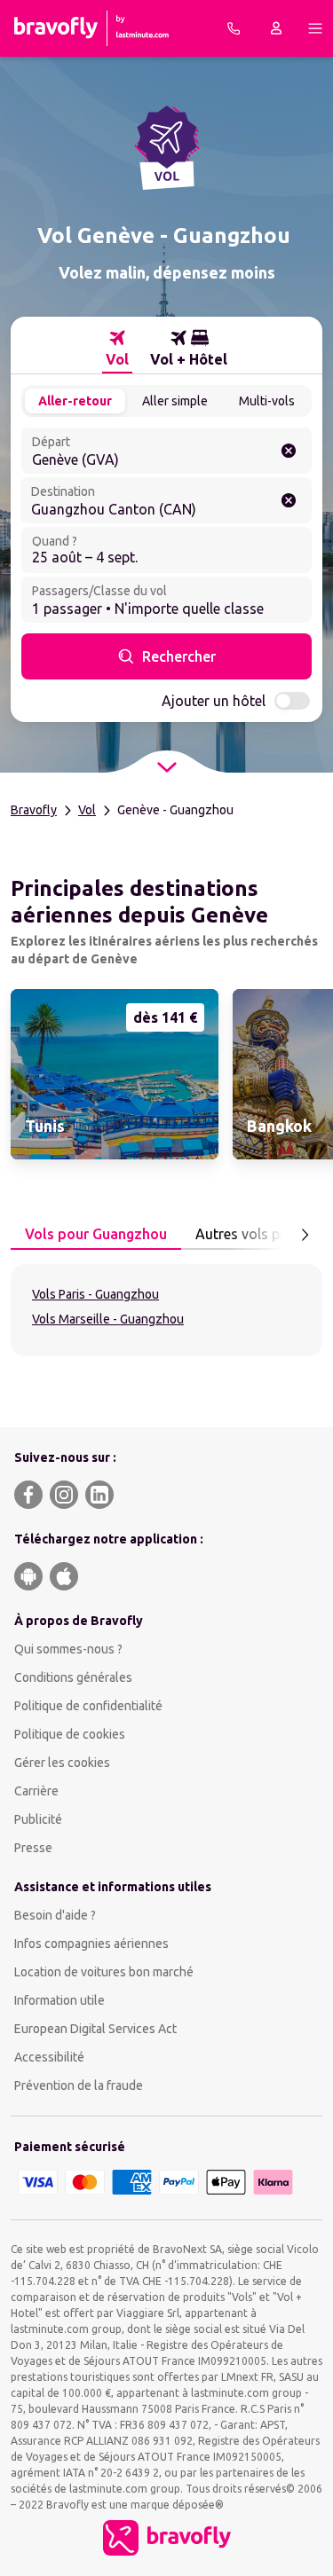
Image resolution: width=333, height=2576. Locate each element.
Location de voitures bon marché (104, 1972)
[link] (115, 1074)
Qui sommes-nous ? (68, 1649)
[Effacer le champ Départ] (289, 451)
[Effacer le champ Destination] (289, 500)
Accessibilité (49, 2057)
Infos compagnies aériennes (91, 1944)
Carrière (36, 1791)
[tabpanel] (166, 1310)
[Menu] (315, 28)
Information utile (59, 2000)
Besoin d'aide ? (55, 1915)
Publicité (38, 1819)
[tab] (117, 349)
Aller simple (175, 401)
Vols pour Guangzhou (96, 1234)
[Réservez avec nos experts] (234, 28)
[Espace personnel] (276, 28)
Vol (87, 810)
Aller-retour (75, 401)
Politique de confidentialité (88, 1706)
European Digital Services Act (95, 2029)
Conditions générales (73, 1677)
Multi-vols (267, 401)
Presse (33, 1848)
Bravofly (34, 810)
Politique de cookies (70, 1734)
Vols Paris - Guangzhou (95, 1294)
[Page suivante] (305, 1235)
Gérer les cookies (62, 1763)
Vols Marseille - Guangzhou (108, 1319)
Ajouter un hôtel (214, 701)
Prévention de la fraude (79, 2085)
